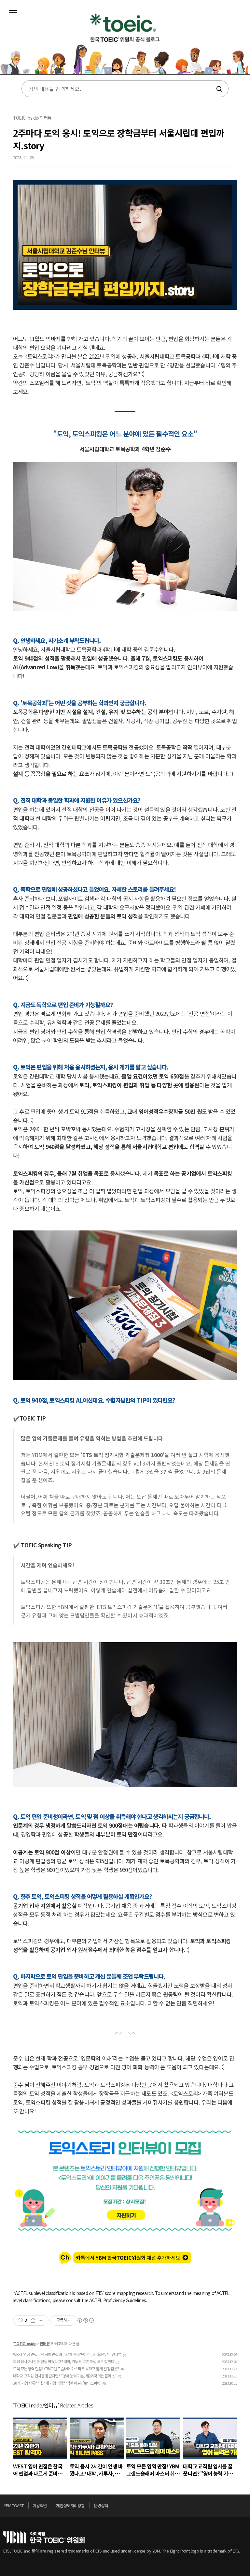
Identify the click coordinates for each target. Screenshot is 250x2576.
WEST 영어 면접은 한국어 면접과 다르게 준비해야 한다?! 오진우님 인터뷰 (67, 2354)
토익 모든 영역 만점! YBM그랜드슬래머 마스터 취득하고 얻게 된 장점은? (66, 2368)
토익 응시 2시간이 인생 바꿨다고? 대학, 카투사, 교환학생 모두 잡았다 (64, 2361)
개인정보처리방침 (70, 2505)
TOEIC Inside (25, 2343)
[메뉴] (13, 13)
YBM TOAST (14, 2505)
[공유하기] (33, 2320)
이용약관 (40, 2505)
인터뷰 (45, 2343)
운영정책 (101, 2505)
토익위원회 (44, 2537)
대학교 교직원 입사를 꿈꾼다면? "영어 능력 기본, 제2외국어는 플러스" (65, 2376)
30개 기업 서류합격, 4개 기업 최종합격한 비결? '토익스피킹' (57, 2383)
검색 (219, 89)
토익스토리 (125, 42)
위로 (245, 2507)
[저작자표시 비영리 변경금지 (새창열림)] (85, 2320)
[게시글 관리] (41, 2320)
